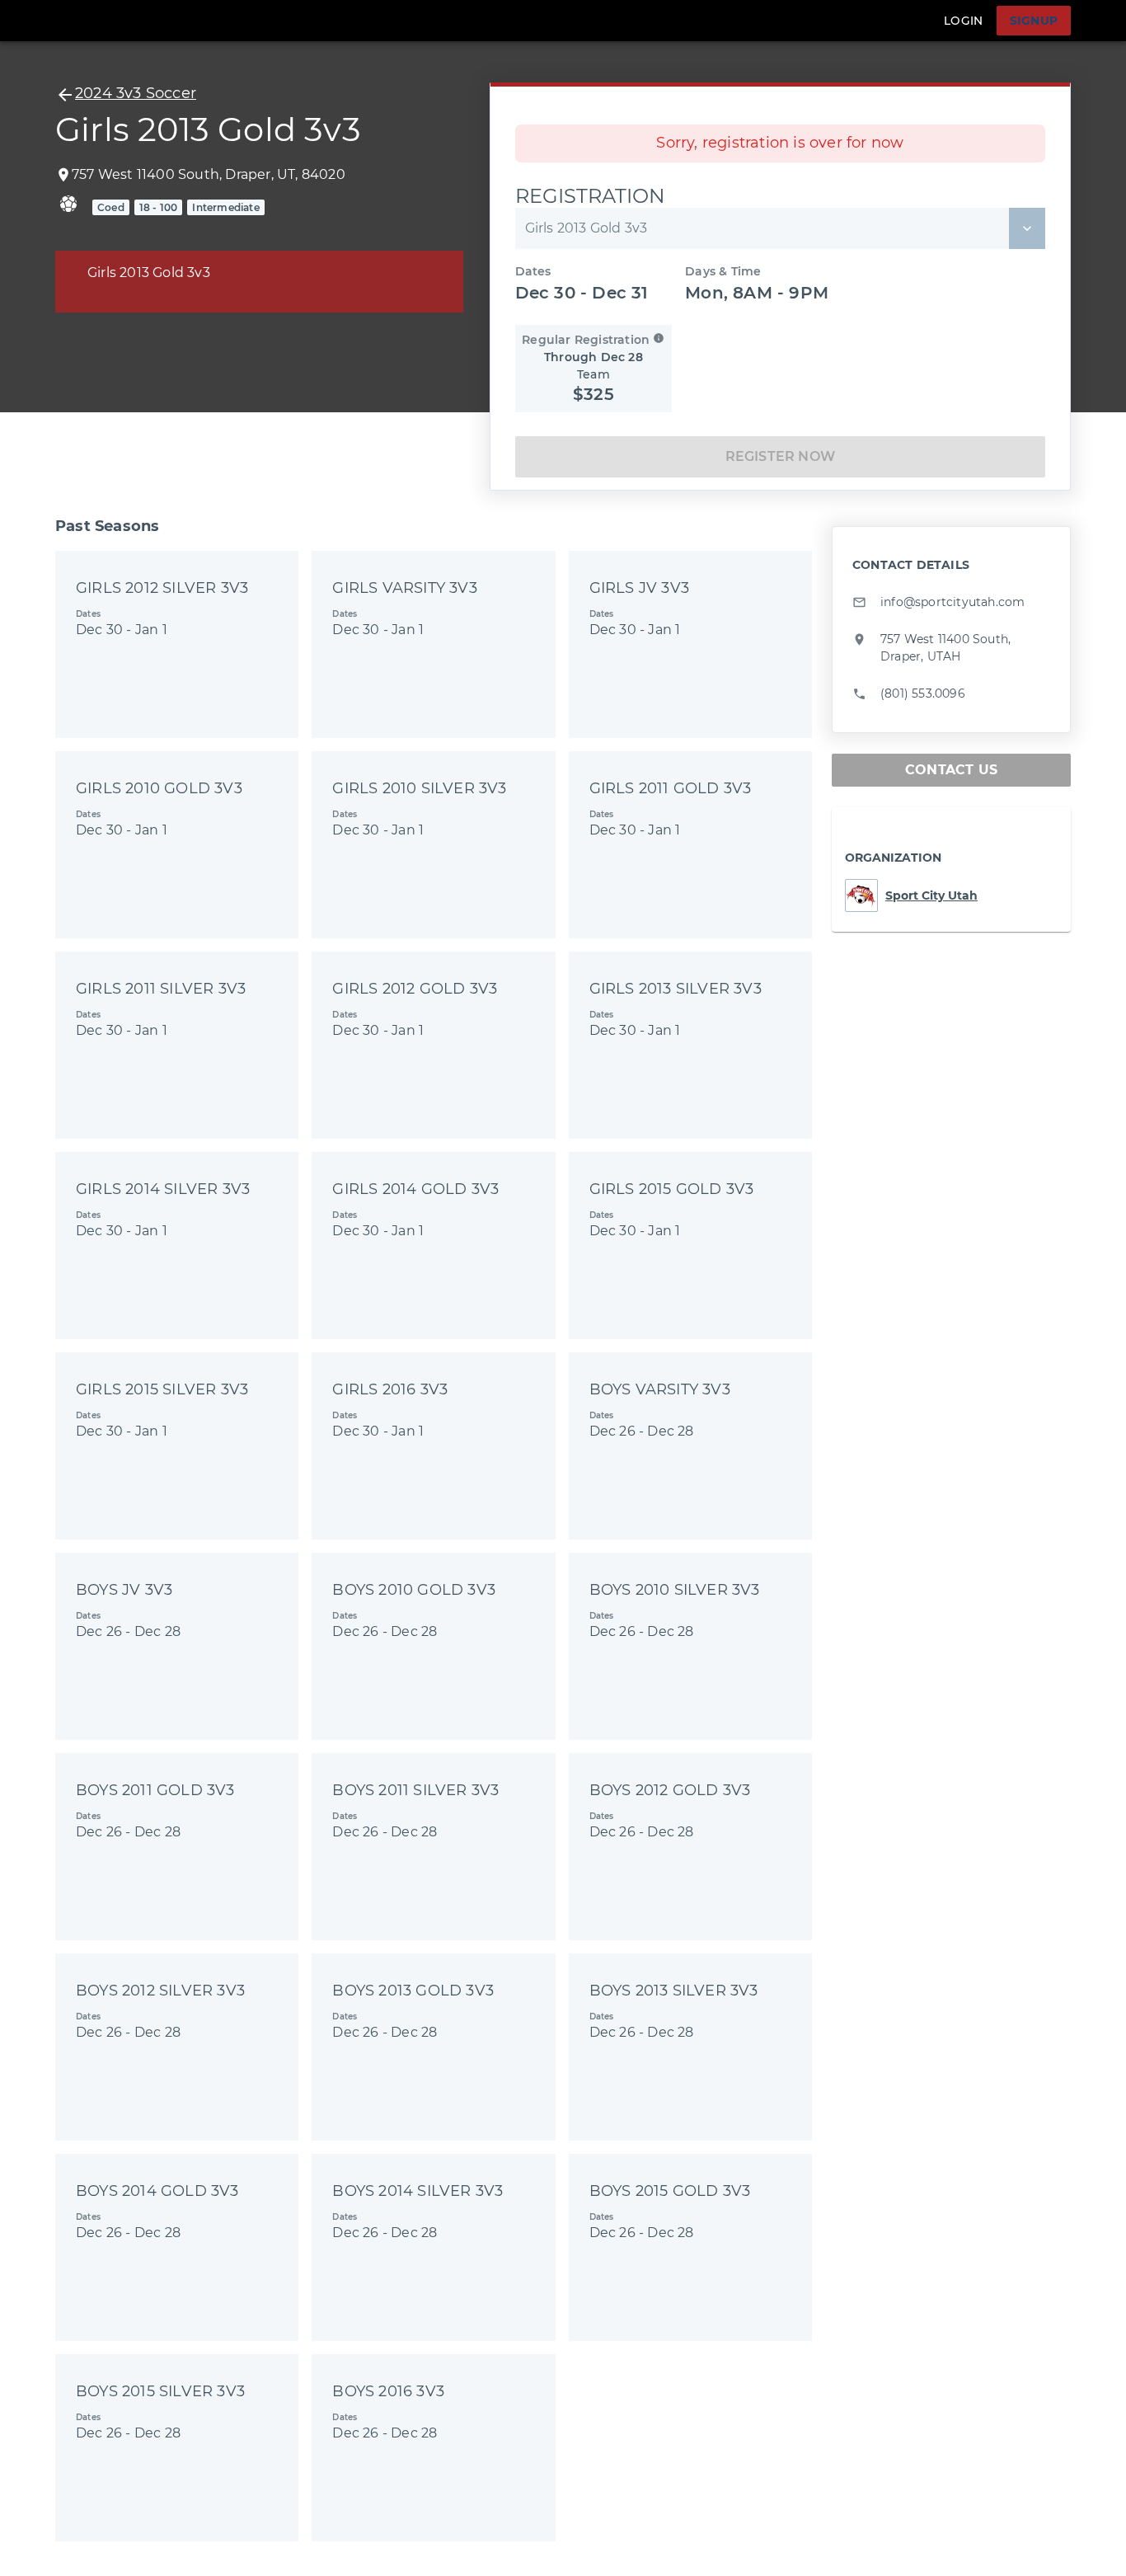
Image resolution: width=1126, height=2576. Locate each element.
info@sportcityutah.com (952, 602)
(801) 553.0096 (923, 693)
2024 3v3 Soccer (136, 93)
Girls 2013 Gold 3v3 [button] (586, 228)
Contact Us (951, 770)
